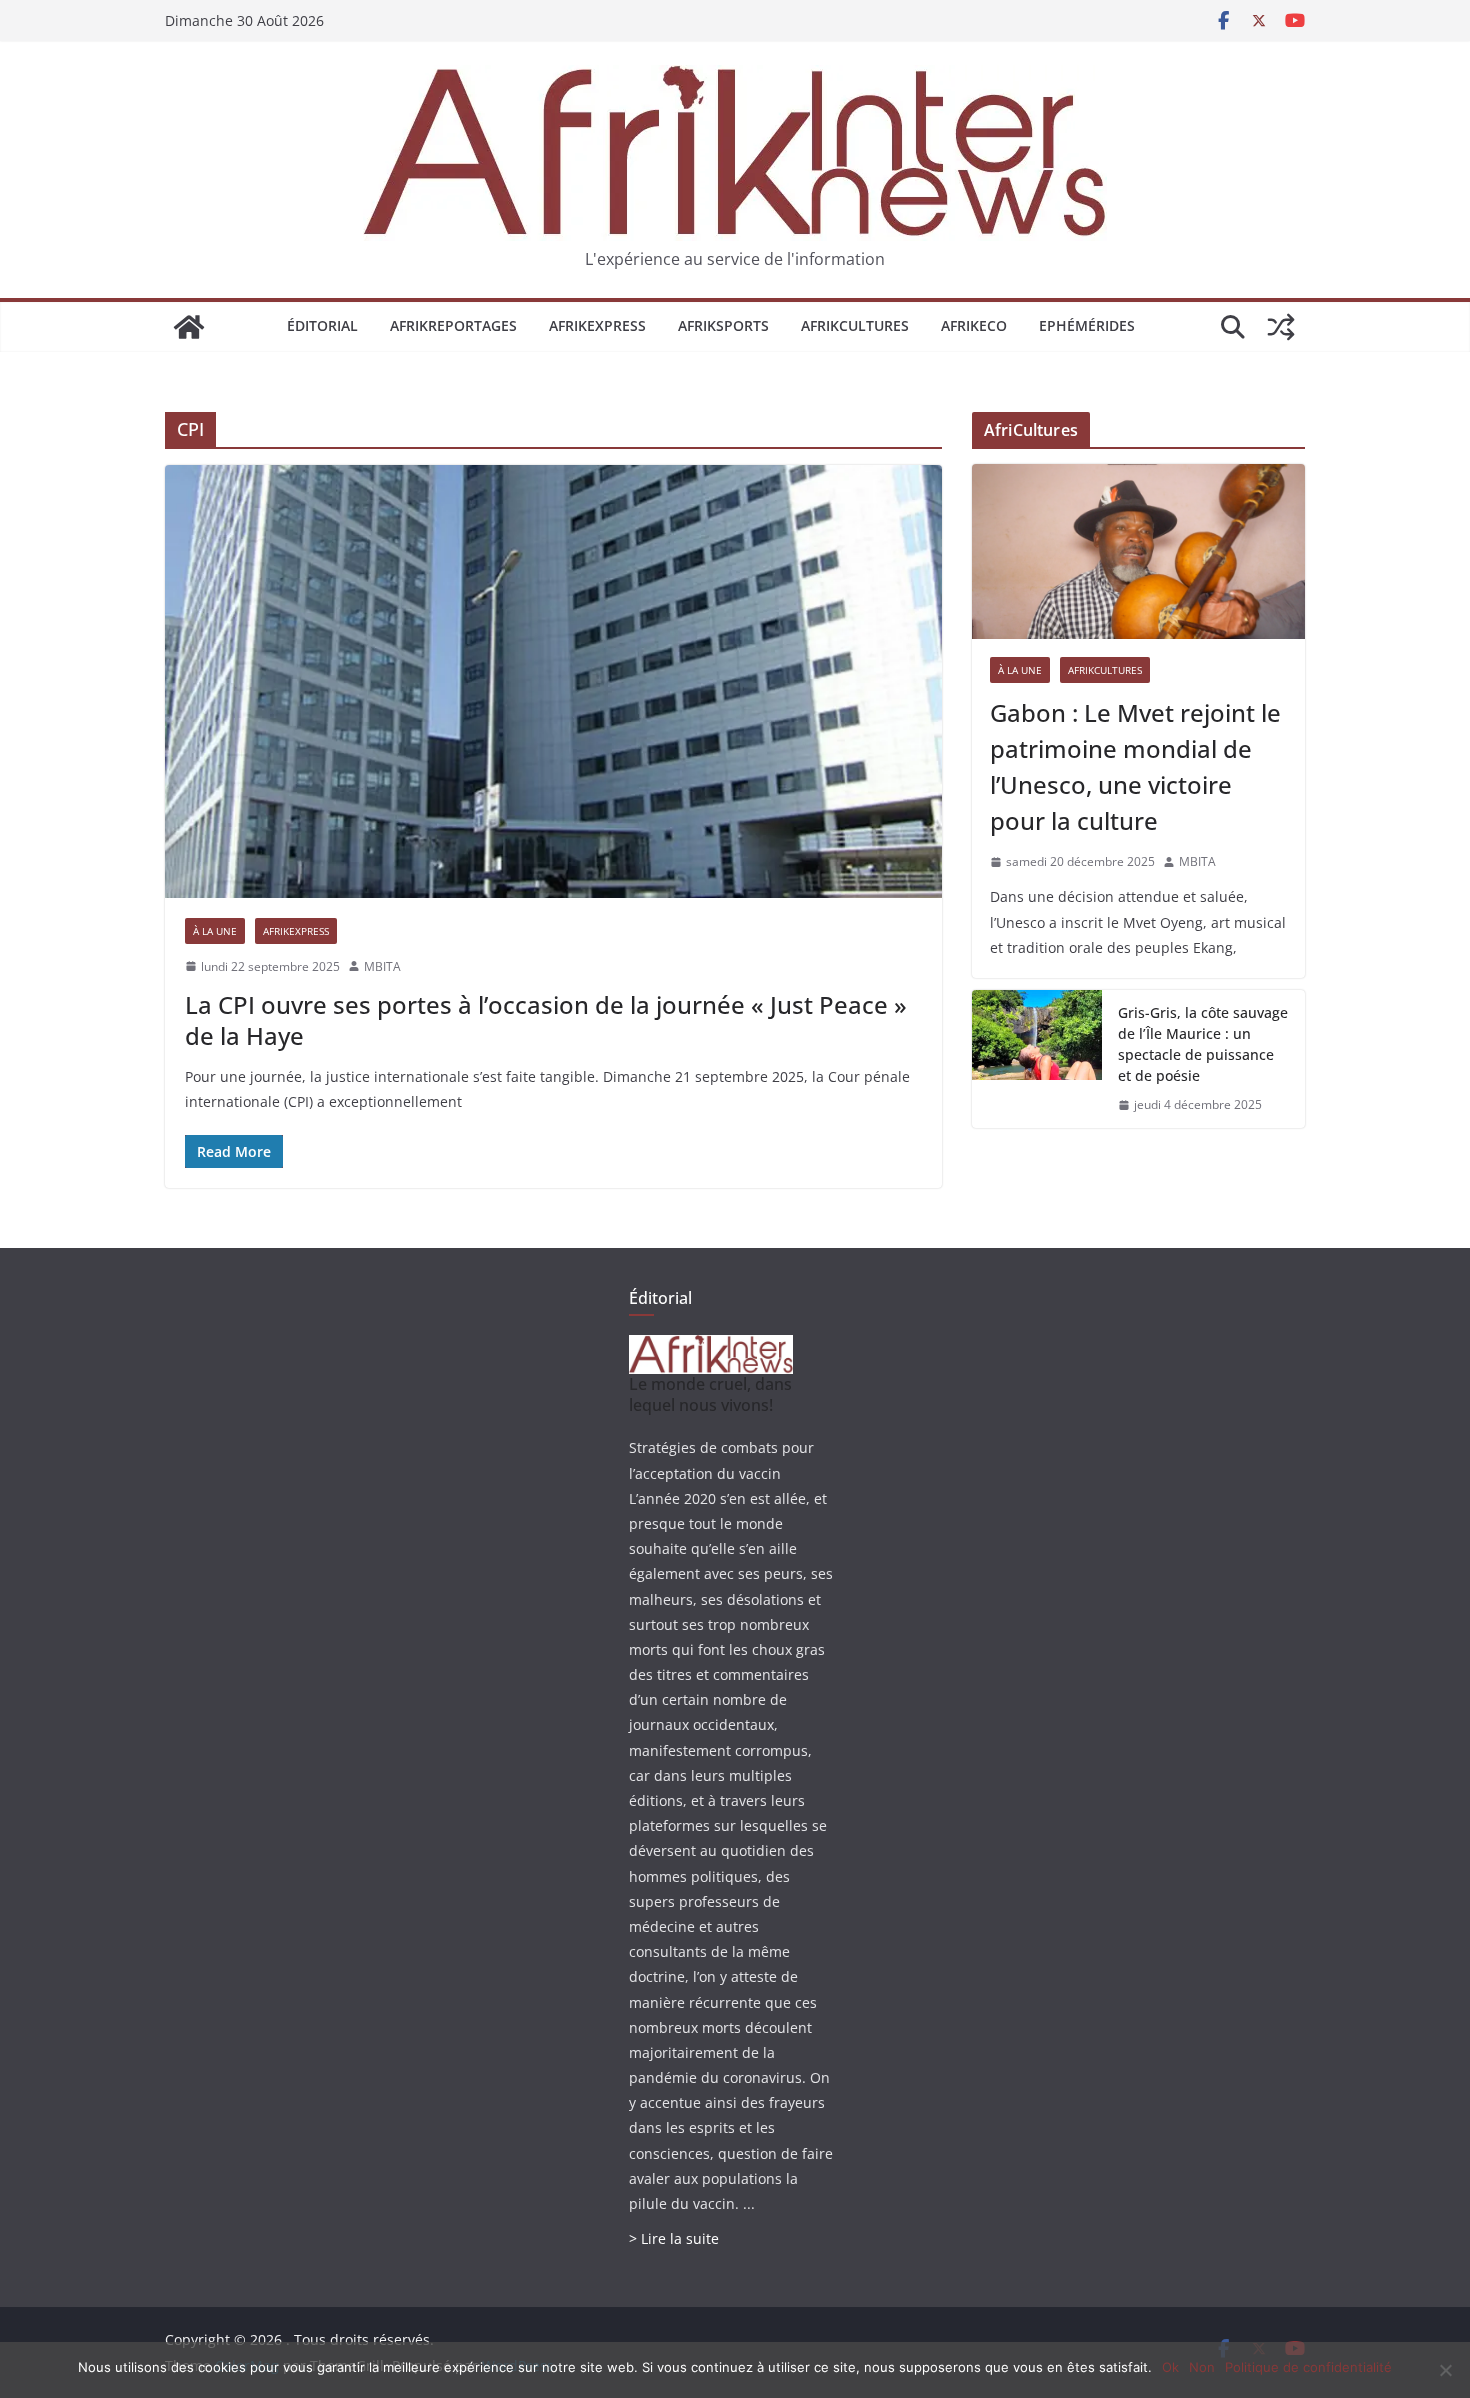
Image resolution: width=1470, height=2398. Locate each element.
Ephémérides (1087, 325)
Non (1202, 2367)
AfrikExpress (597, 325)
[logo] (711, 1347)
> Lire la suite (674, 2238)
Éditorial (322, 325)
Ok (1170, 2367)
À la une (215, 931)
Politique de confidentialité (1308, 2367)
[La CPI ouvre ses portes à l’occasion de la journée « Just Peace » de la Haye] (553, 681)
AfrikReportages (453, 325)
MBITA (382, 966)
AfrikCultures (855, 325)
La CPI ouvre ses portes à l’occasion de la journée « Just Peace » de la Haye (546, 1020)
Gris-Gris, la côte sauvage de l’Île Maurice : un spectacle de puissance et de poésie (1203, 1044)
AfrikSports (723, 325)
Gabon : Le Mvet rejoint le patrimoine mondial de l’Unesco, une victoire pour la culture (1135, 766)
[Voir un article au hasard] (1281, 327)
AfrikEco (974, 325)
